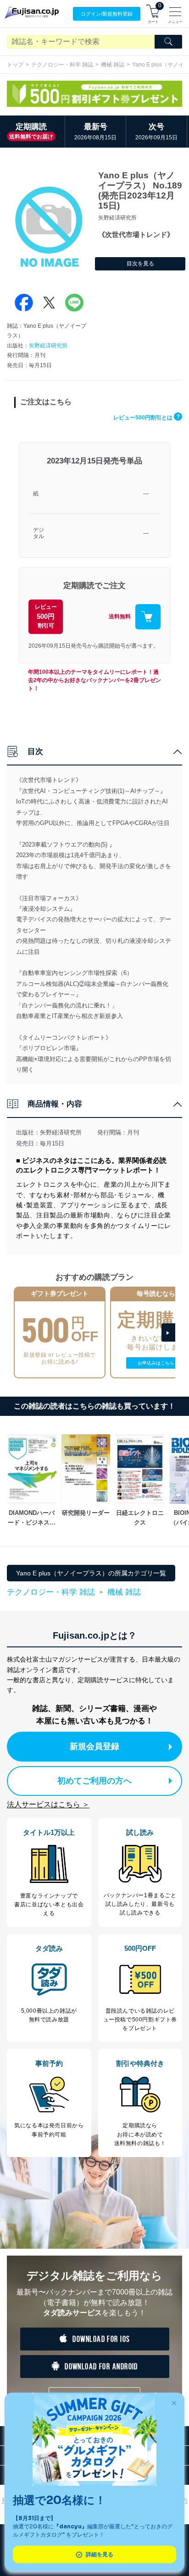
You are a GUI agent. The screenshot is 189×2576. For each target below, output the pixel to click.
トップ (15, 65)
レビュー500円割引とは (147, 418)
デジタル (39, 533)
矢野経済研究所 (48, 346)
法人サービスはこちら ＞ (48, 1804)
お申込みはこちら (156, 1363)
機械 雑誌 (113, 65)
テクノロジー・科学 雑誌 (62, 65)
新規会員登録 (94, 1746)
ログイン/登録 (107, 14)
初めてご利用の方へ (94, 1781)
